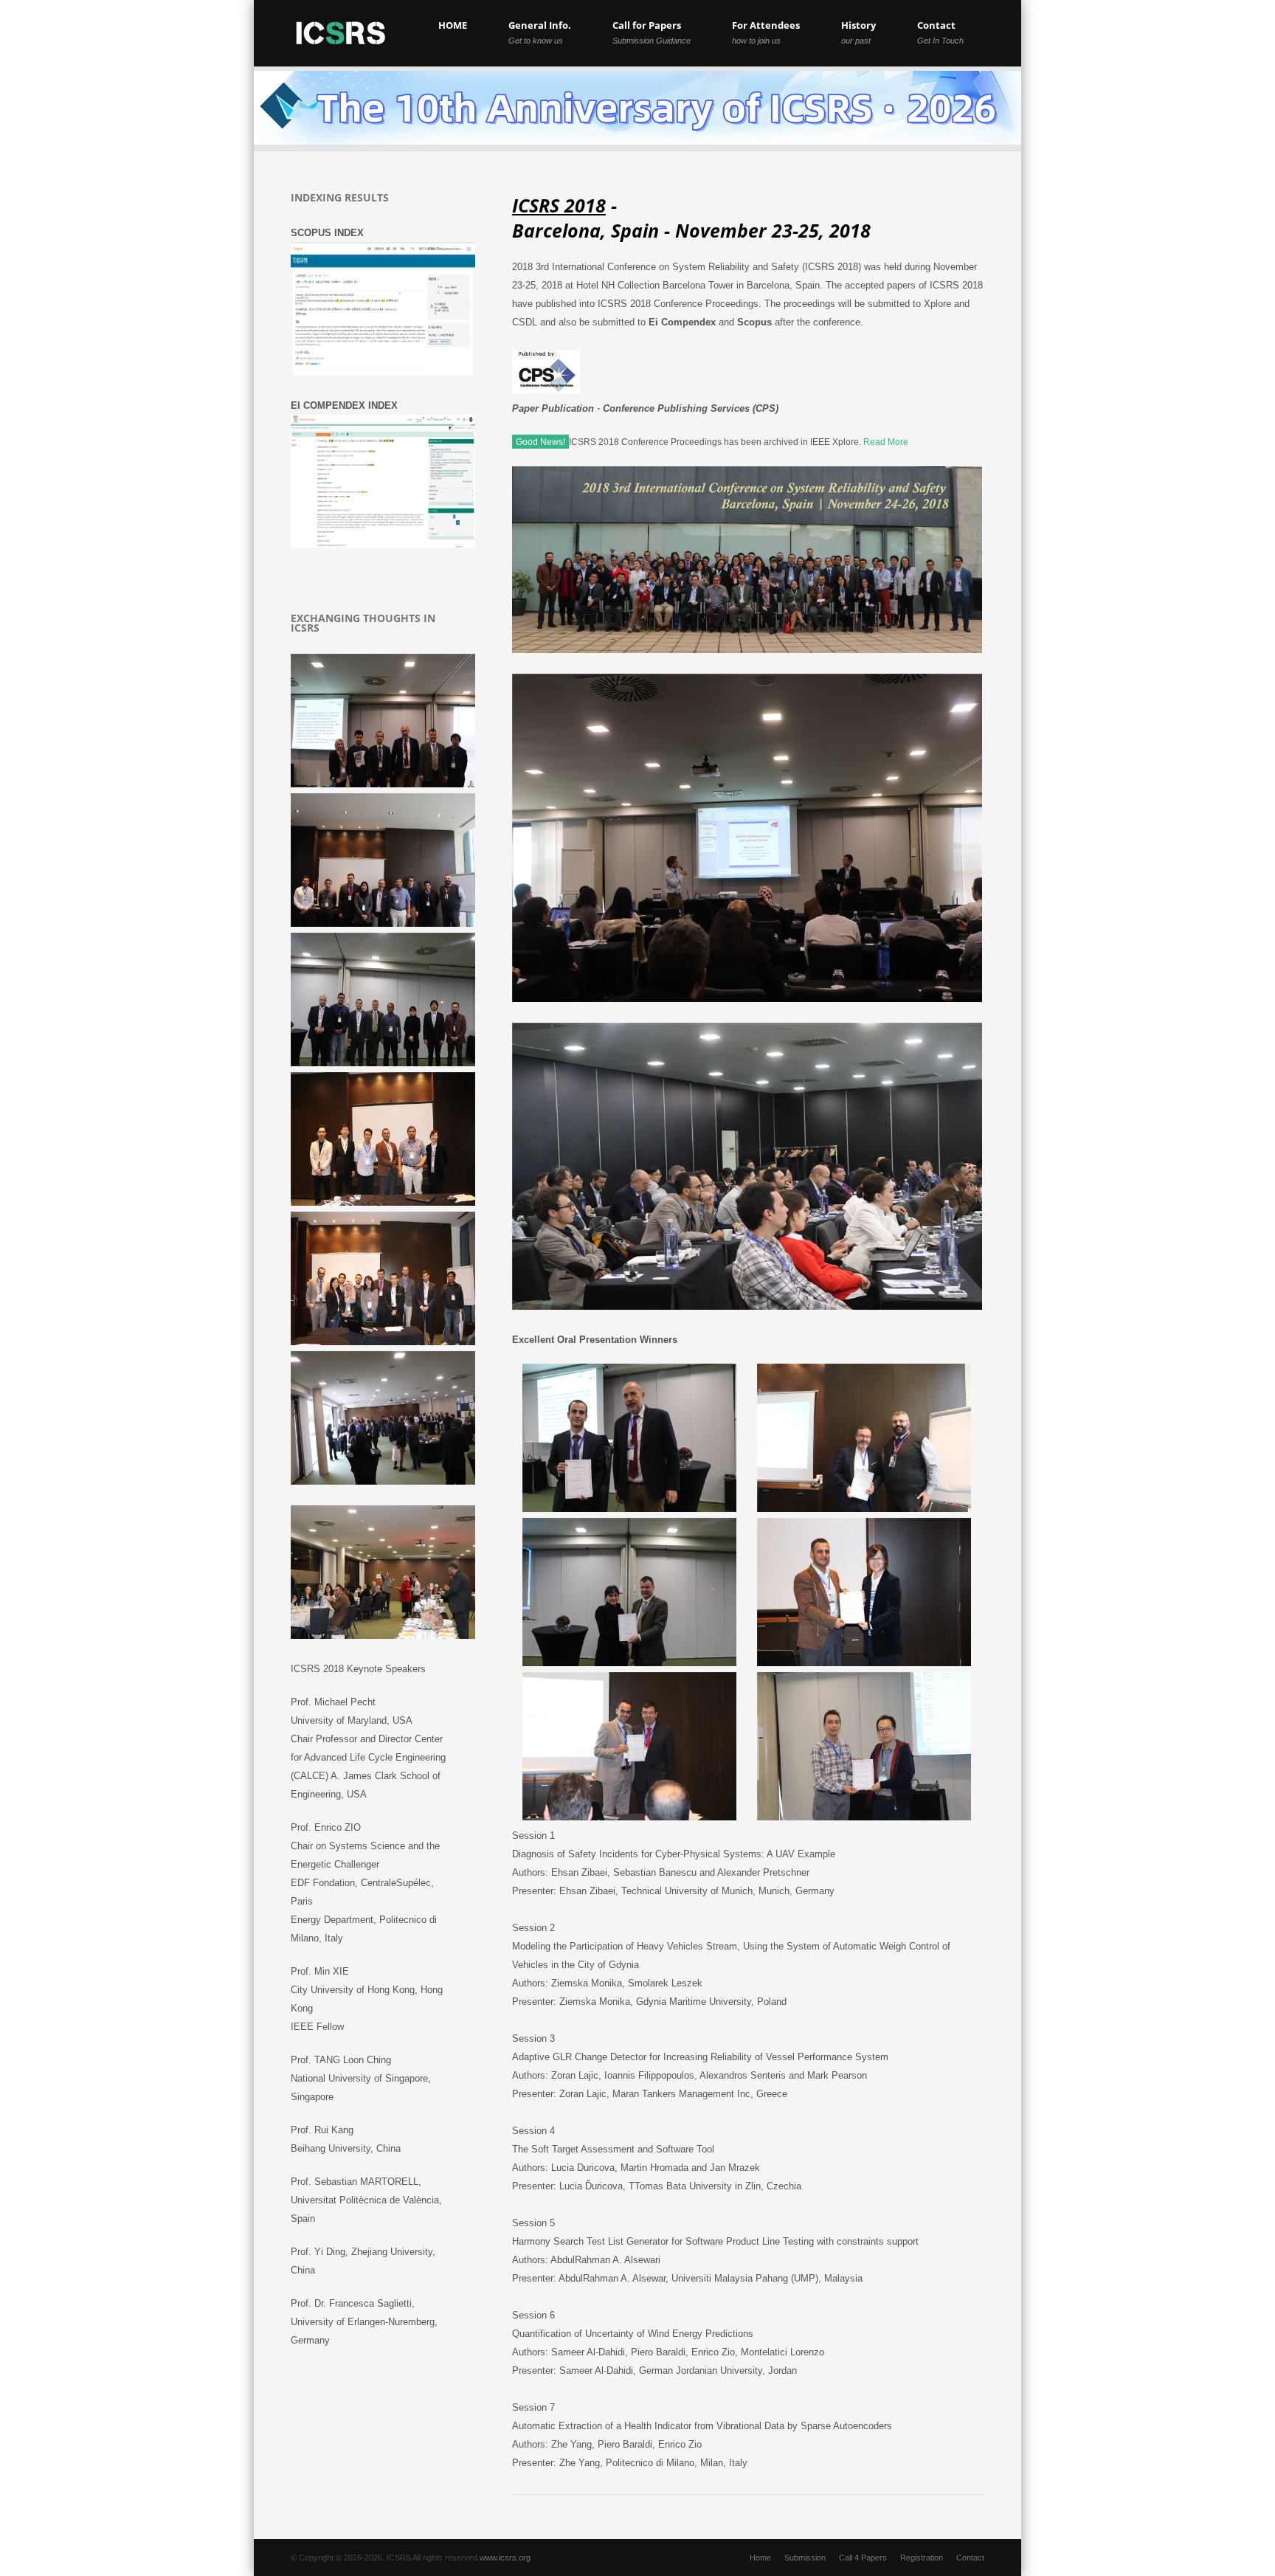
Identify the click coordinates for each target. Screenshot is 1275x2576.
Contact (940, 32)
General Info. (540, 32)
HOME (453, 25)
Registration (922, 2558)
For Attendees (766, 32)
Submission (805, 2558)
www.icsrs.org (505, 2558)
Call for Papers (652, 32)
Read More (886, 442)
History (858, 32)
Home (760, 2558)
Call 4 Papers (863, 2558)
